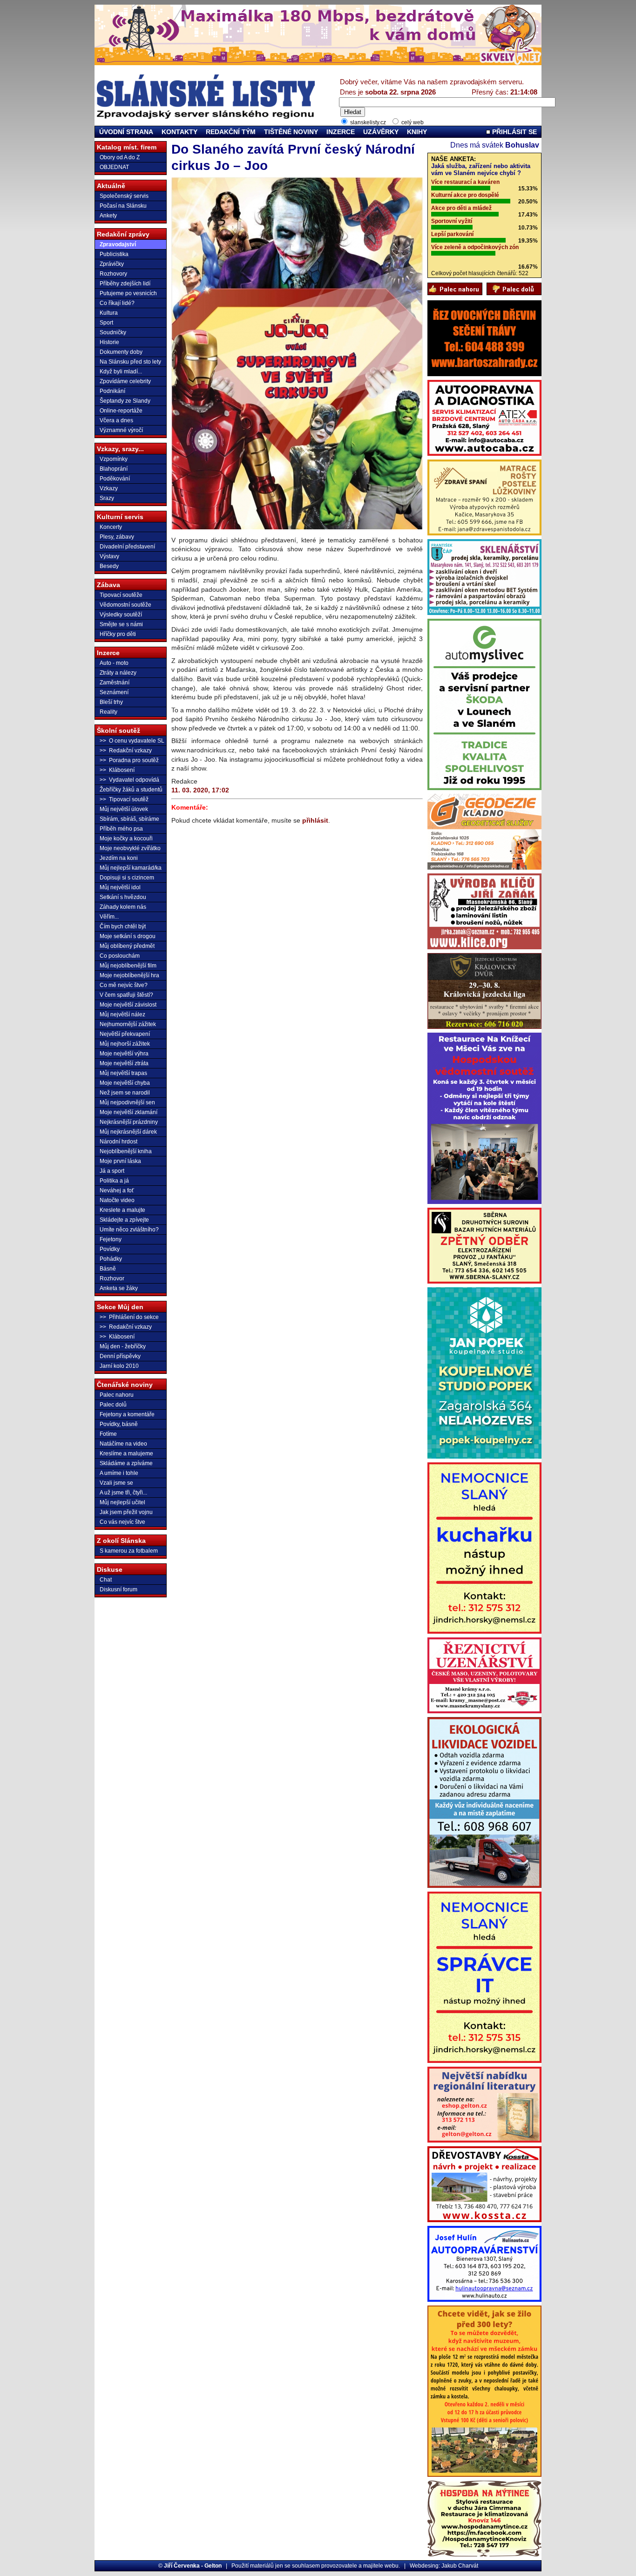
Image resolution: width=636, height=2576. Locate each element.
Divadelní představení (127, 547)
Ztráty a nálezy (118, 673)
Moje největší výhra (124, 1054)
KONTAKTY (179, 132)
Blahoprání (114, 469)
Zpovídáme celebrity (125, 381)
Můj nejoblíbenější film (128, 966)
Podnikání (112, 391)
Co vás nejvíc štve (122, 1522)
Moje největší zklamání (129, 1112)
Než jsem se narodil (125, 1093)
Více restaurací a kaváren (465, 182)
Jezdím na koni (119, 858)
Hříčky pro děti (118, 634)
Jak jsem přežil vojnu (126, 1512)
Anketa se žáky (119, 1288)
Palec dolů (113, 1405)
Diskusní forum (118, 1589)
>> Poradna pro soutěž (129, 760)
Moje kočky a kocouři (126, 838)
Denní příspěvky (120, 1356)
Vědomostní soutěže (125, 605)
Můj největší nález (122, 1014)
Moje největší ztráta (124, 1063)
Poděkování (115, 479)
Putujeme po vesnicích (128, 293)
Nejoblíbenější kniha (126, 1151)
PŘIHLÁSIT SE (514, 132)
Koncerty (111, 527)
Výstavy (109, 556)
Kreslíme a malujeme (126, 1454)
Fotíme (108, 1434)
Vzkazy (109, 488)
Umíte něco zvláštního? (129, 1230)
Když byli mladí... (121, 372)
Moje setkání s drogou (128, 936)
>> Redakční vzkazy (126, 750)
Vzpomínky (114, 459)
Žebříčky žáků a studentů (131, 790)
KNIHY (417, 132)
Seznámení (114, 692)
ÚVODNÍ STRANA (126, 132)
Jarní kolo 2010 (119, 1366)
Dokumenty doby (121, 352)
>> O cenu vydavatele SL (132, 741)
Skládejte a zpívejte (124, 1220)
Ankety (108, 216)
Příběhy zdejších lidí (125, 284)
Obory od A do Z (120, 157)
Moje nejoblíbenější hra (129, 975)
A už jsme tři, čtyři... (123, 1493)
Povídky (110, 1249)
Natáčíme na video (123, 1444)
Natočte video (117, 1200)
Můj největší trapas (123, 1073)
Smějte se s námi (121, 624)
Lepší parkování (452, 234)
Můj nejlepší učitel (122, 1502)
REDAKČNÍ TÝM (231, 132)
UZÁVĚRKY (381, 132)
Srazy (107, 498)
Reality (108, 712)
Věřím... (109, 917)
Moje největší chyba (125, 1083)
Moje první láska (120, 1161)
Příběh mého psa (121, 829)
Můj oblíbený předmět (127, 946)
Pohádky (111, 1259)
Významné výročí (121, 430)
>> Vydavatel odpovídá (129, 780)
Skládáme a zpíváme (126, 1463)
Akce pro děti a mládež (461, 208)
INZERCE (341, 132)
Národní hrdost (118, 1142)
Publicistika (114, 254)
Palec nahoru (117, 1395)
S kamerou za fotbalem (129, 1551)
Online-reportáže (121, 411)
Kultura (109, 313)
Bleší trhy (111, 702)
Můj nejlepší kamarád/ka (131, 868)
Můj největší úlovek (124, 809)
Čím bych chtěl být (123, 926)
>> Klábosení (117, 770)
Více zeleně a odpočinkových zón (475, 247)
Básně (108, 1269)
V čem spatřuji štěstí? (126, 995)
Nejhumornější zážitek (128, 1024)
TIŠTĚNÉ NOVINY (291, 132)
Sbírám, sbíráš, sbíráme (129, 819)
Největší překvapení (125, 1034)
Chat (106, 1580)
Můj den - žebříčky (123, 1346)
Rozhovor (112, 1278)
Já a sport (112, 1171)
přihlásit (315, 820)
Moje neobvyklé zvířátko (130, 848)
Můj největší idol (120, 887)
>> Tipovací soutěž (124, 799)
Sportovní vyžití (452, 221)
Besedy (109, 566)
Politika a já (114, 1181)
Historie (109, 342)
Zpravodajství (118, 244)
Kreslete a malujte (122, 1210)
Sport (106, 323)
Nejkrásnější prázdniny (129, 1122)
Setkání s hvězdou (123, 897)
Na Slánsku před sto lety (130, 362)
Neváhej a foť (117, 1190)
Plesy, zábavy (117, 537)
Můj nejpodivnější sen (127, 1102)
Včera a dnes (116, 420)
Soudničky (113, 332)
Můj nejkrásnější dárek (128, 1132)
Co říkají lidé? (117, 303)
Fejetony (111, 1239)
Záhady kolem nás (123, 907)
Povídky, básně (119, 1424)
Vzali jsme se (116, 1483)
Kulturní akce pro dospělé (465, 195)
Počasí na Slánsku (123, 206)
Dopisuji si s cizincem (127, 878)
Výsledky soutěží (121, 615)
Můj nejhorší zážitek (125, 1044)
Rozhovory (113, 274)
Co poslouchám (120, 956)
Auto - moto (114, 663)
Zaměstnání (115, 683)
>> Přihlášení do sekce (129, 1317)
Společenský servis (124, 196)
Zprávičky (112, 264)
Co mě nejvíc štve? (124, 985)
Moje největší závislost (128, 1005)
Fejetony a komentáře (127, 1414)
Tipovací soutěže (121, 595)
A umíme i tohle (119, 1473)
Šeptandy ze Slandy (125, 401)
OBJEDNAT (114, 167)
